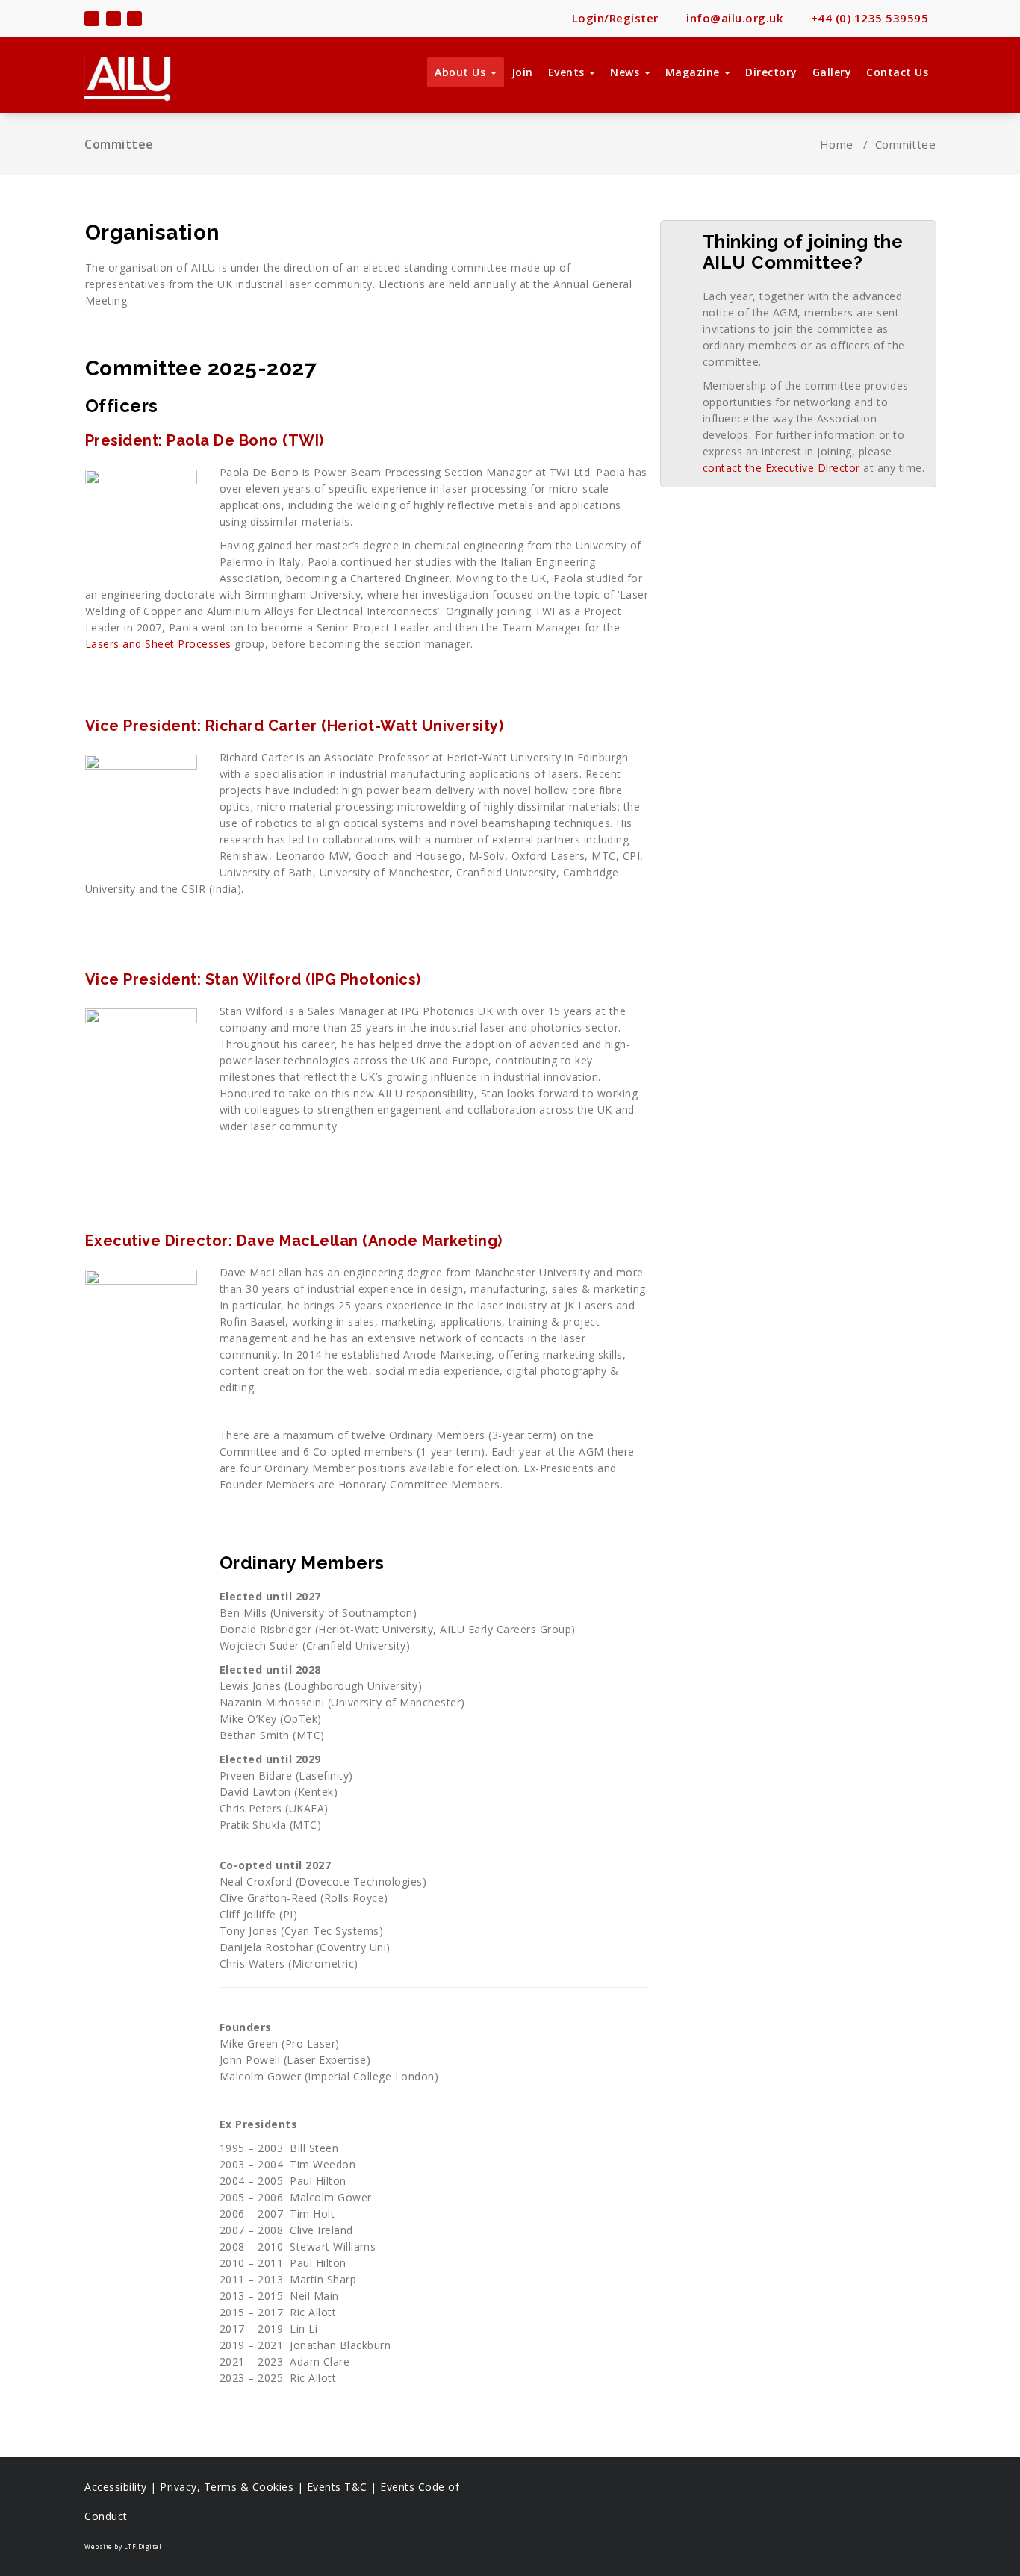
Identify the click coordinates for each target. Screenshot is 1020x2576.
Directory (771, 72)
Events (568, 72)
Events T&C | (344, 2487)
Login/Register (613, 18)
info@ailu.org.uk (733, 18)
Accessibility (116, 2487)
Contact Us (897, 72)
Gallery (832, 72)
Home (837, 144)
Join (522, 72)
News (626, 72)
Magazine (694, 72)
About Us (462, 72)
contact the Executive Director (781, 468)
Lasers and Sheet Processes (158, 644)
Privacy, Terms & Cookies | (233, 2487)
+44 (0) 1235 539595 (868, 18)
